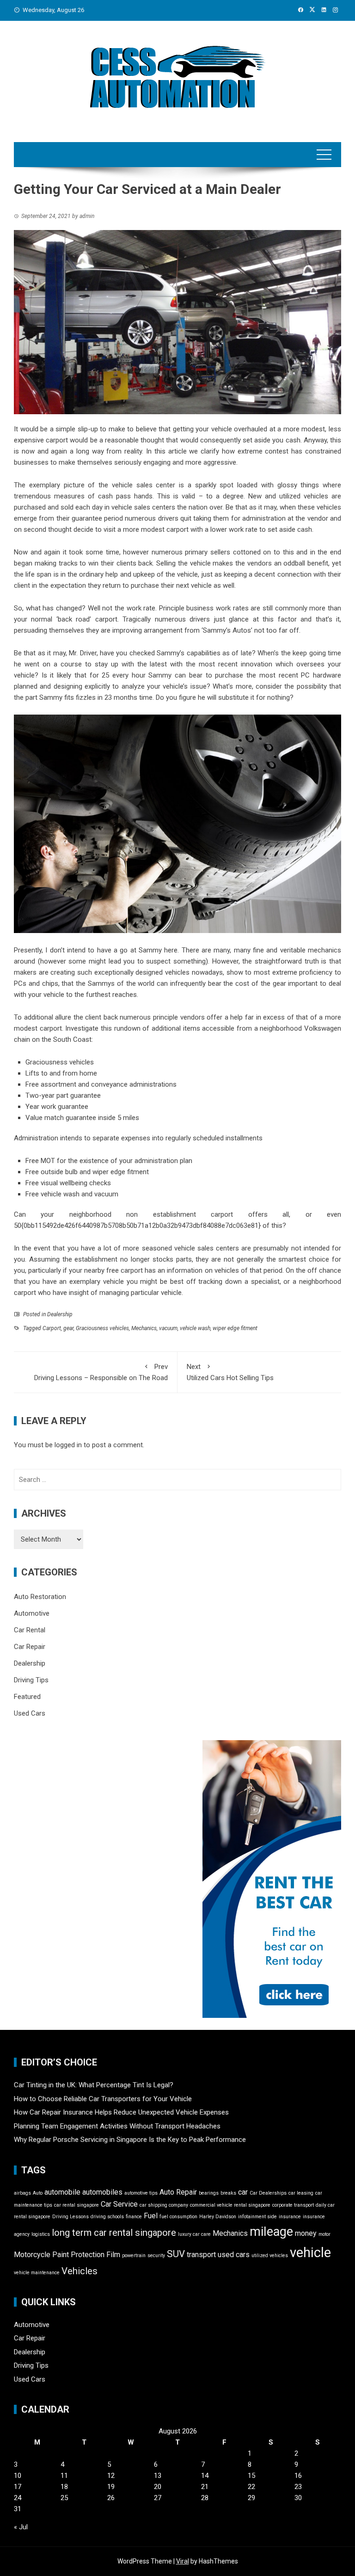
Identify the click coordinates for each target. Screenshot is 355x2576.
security (156, 2256)
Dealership (60, 1314)
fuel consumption (178, 2217)
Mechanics (144, 1328)
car (243, 2192)
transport (201, 2255)
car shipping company (164, 2205)
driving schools (107, 2217)
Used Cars (30, 1713)
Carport (52, 1328)
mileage (271, 2232)
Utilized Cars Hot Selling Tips (230, 1372)
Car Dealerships (268, 2193)
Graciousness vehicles (102, 1328)
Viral (183, 2561)
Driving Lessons (70, 2217)
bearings (209, 2193)
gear (68, 1328)
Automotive (32, 1613)
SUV (176, 2254)
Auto (38, 2193)
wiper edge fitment (235, 1328)
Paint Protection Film (86, 2255)
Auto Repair (178, 2192)
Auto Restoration (40, 1597)
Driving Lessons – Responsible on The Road (101, 1372)
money (306, 2233)
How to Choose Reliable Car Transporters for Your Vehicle (103, 2099)
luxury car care (194, 2234)
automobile (62, 2192)
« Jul (21, 2527)
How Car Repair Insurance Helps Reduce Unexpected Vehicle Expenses (121, 2112)
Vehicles (80, 2271)
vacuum (168, 1328)
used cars (234, 2255)
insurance (290, 2217)
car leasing (301, 2193)
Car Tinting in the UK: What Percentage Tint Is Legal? (94, 2085)
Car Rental (30, 1630)
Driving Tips (31, 1680)
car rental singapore (77, 2205)
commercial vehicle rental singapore (230, 2205)
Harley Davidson (218, 2217)
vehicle (310, 2252)
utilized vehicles (270, 2256)
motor (324, 2234)
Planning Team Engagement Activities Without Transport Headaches (117, 2126)
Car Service (119, 2204)
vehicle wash (195, 1328)
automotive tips (141, 2193)
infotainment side (257, 2217)
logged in (68, 1445)
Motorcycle (32, 2255)
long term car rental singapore (114, 2233)
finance (134, 2217)
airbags (22, 2193)
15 (251, 2476)
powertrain (134, 2256)
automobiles (102, 2192)
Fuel (151, 2216)
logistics (41, 2234)
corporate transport (293, 2205)
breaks (228, 2193)
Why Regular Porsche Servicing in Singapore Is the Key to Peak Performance (130, 2140)
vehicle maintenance (37, 2273)
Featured (27, 1697)
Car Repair (30, 1647)
